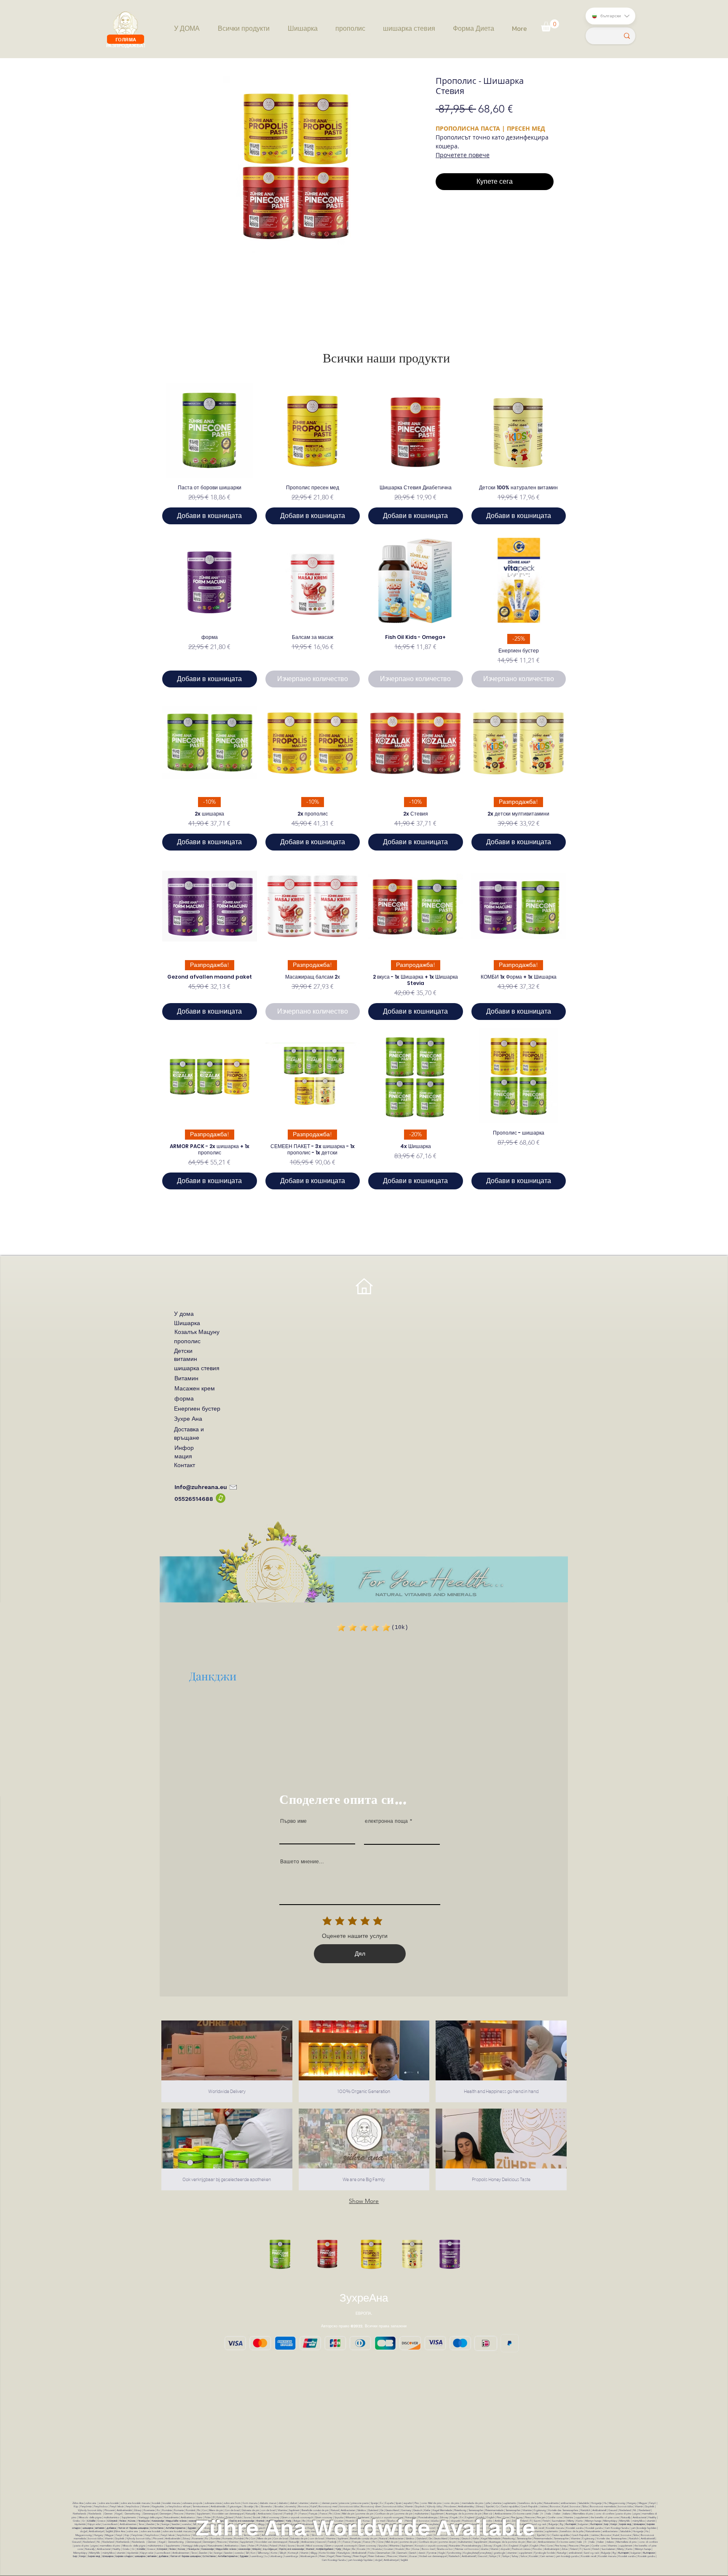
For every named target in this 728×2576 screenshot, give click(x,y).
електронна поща (386, 1821)
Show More (364, 2201)
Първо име (293, 1821)
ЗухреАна (364, 2298)
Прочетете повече (463, 155)
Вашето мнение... (302, 1862)
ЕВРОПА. (364, 2313)
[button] (550, 25)
